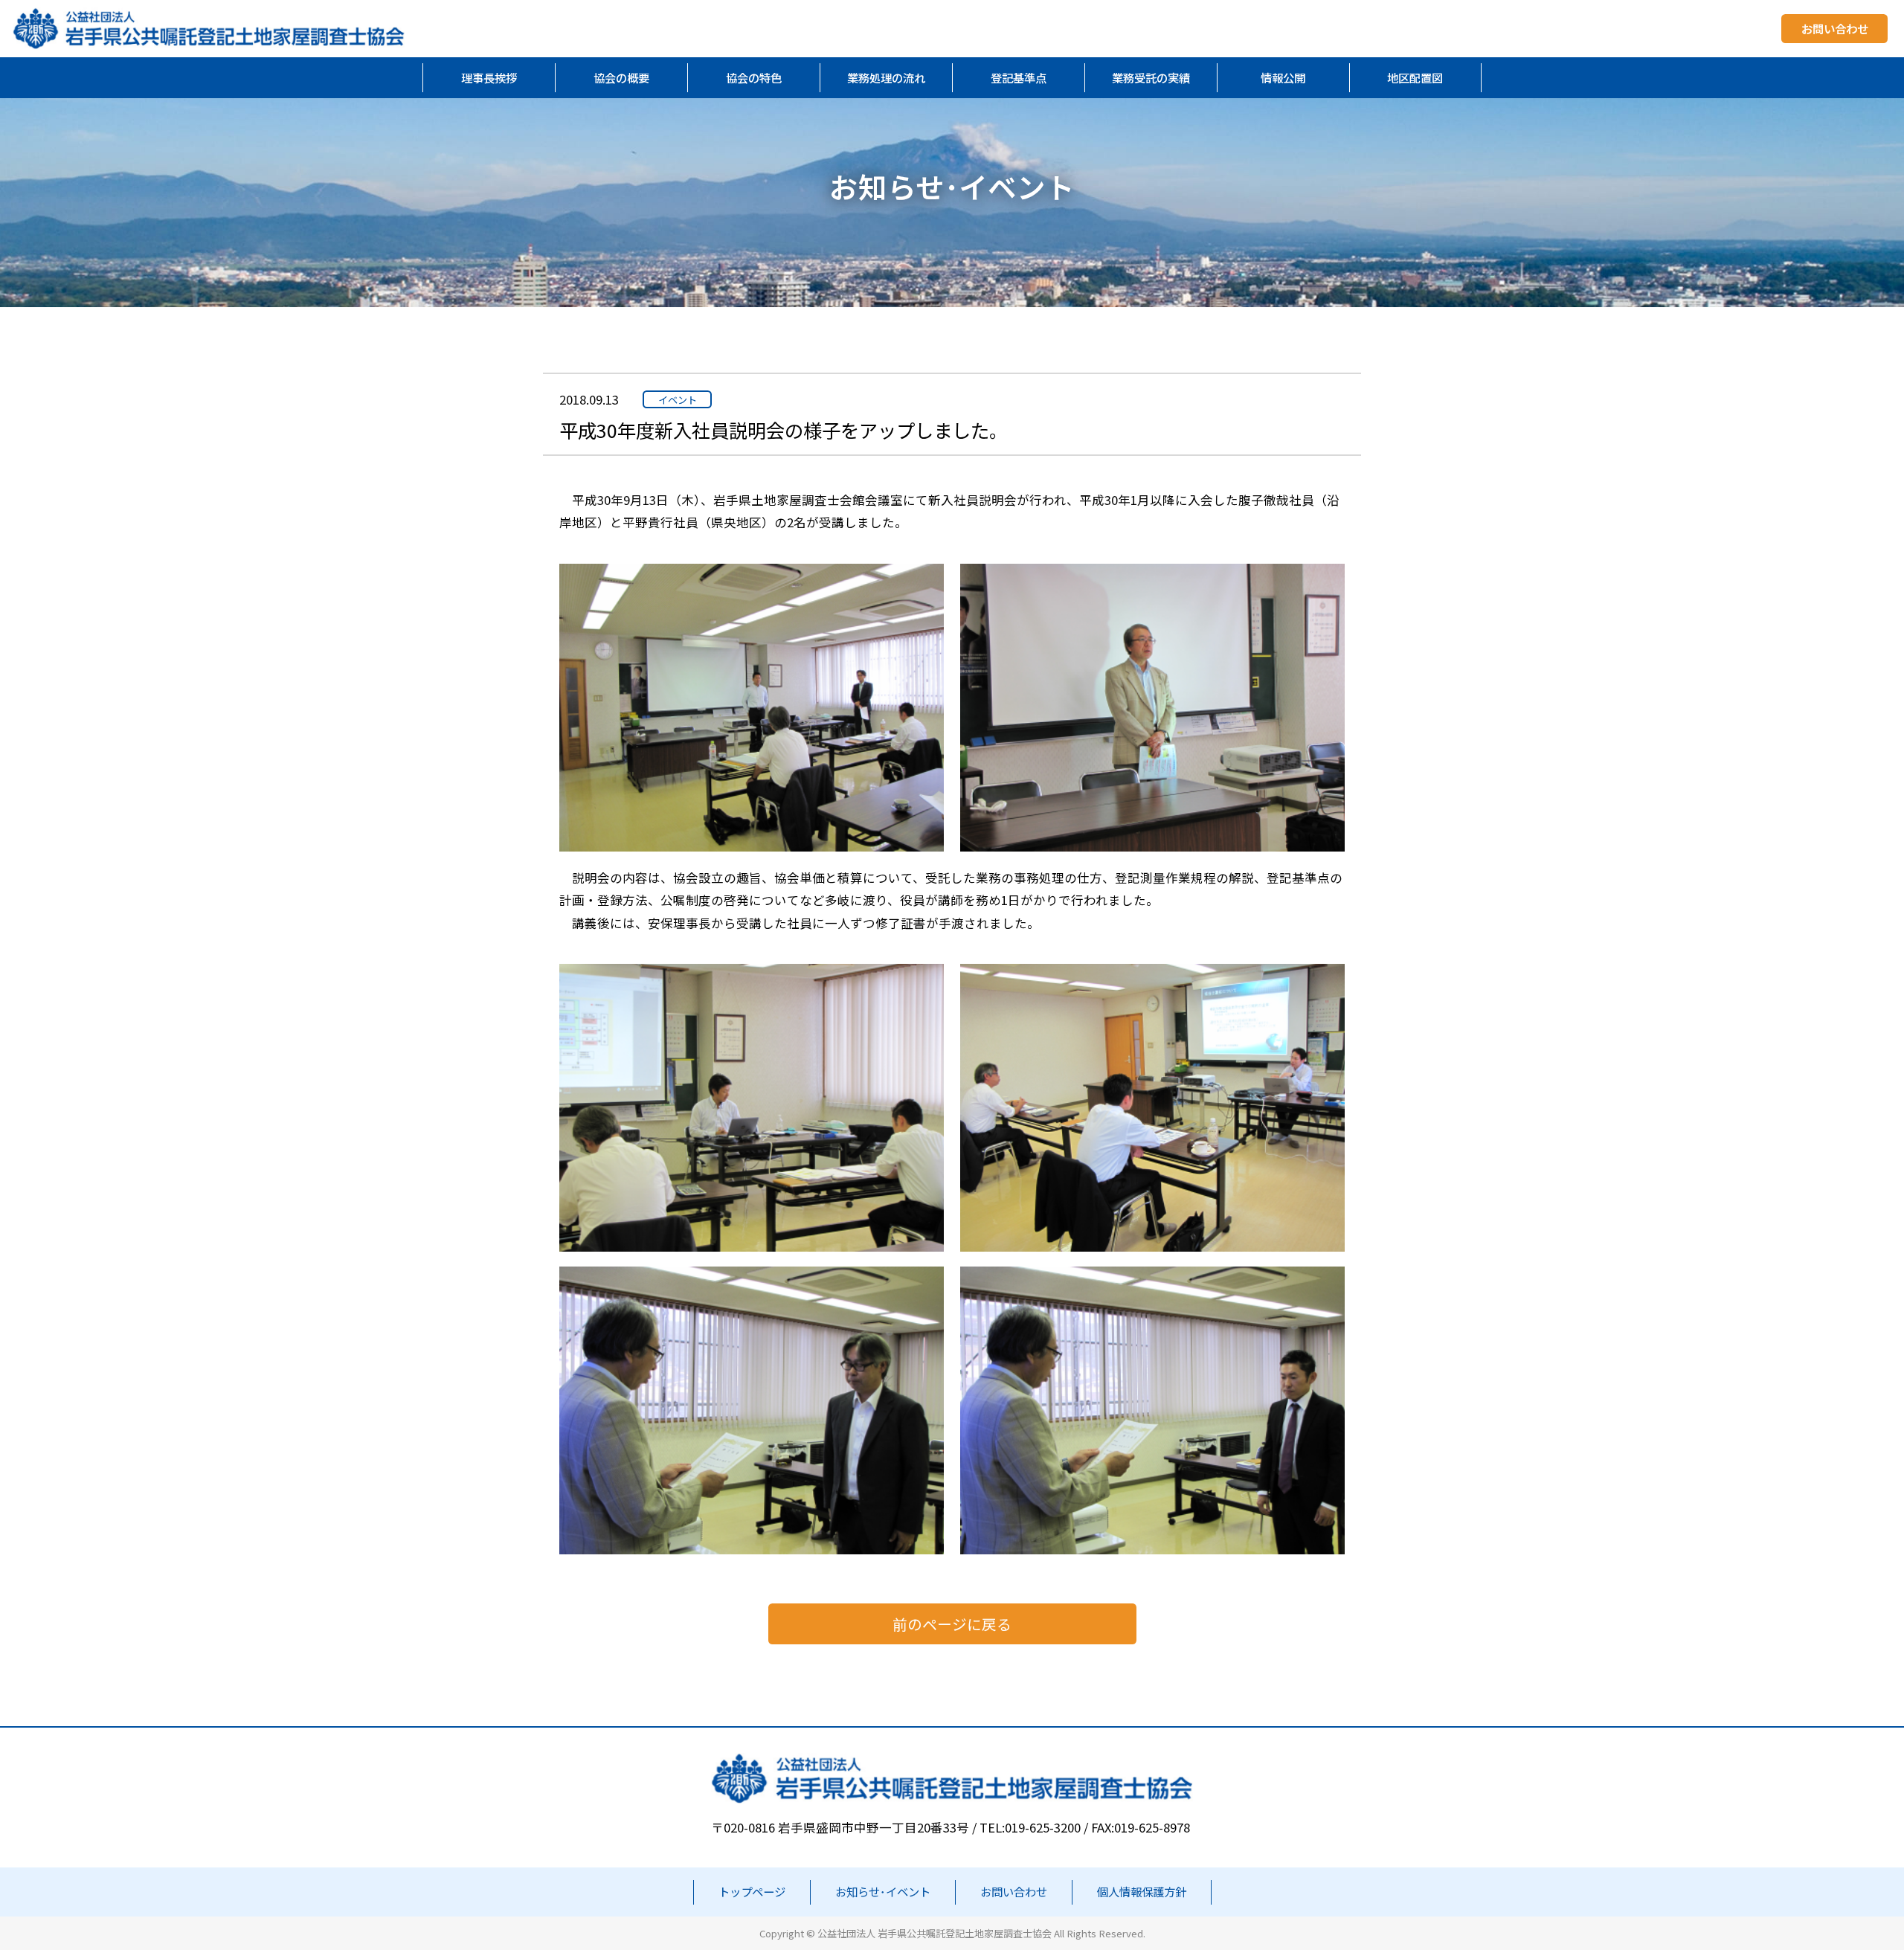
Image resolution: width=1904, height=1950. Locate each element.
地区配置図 (1415, 77)
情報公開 (1283, 77)
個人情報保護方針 (1142, 1892)
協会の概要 (621, 77)
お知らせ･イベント (883, 1892)
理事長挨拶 (489, 77)
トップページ (752, 1892)
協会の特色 (754, 77)
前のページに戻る (952, 1624)
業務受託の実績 (1151, 77)
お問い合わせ (1835, 29)
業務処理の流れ (886, 77)
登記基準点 (1019, 77)
